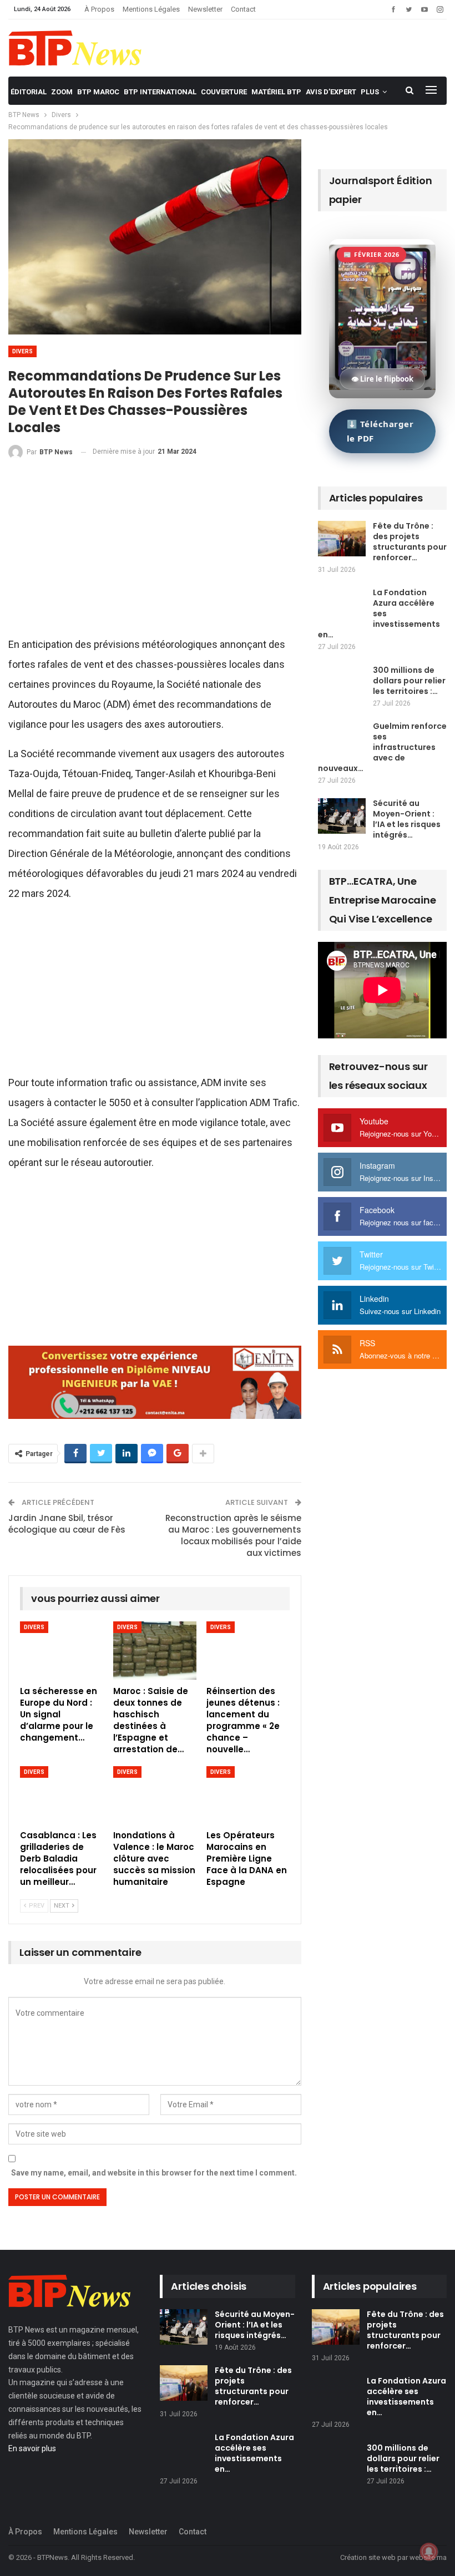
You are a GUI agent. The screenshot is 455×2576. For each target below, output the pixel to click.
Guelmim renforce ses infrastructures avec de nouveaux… (382, 747)
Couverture (224, 92)
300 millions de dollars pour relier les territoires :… (409, 681)
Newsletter (205, 9)
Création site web (368, 2557)
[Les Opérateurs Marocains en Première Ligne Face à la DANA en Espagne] (248, 1795)
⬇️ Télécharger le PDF (380, 431)
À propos (99, 9)
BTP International (160, 92)
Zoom (62, 92)
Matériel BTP (276, 92)
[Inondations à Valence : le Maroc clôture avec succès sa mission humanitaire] (155, 1795)
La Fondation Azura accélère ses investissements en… (379, 613)
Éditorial (29, 92)
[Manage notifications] (429, 2552)
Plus (370, 92)
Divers (22, 351)
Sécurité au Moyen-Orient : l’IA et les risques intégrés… (407, 819)
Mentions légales (151, 9)
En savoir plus (32, 2448)
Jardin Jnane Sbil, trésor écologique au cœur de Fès (67, 1524)
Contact (243, 9)
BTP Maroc (98, 92)
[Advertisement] (155, 552)
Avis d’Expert (331, 92)
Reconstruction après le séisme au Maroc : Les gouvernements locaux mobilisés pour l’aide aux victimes (233, 1535)
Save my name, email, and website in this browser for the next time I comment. (154, 2173)
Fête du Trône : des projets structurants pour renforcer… (410, 542)
